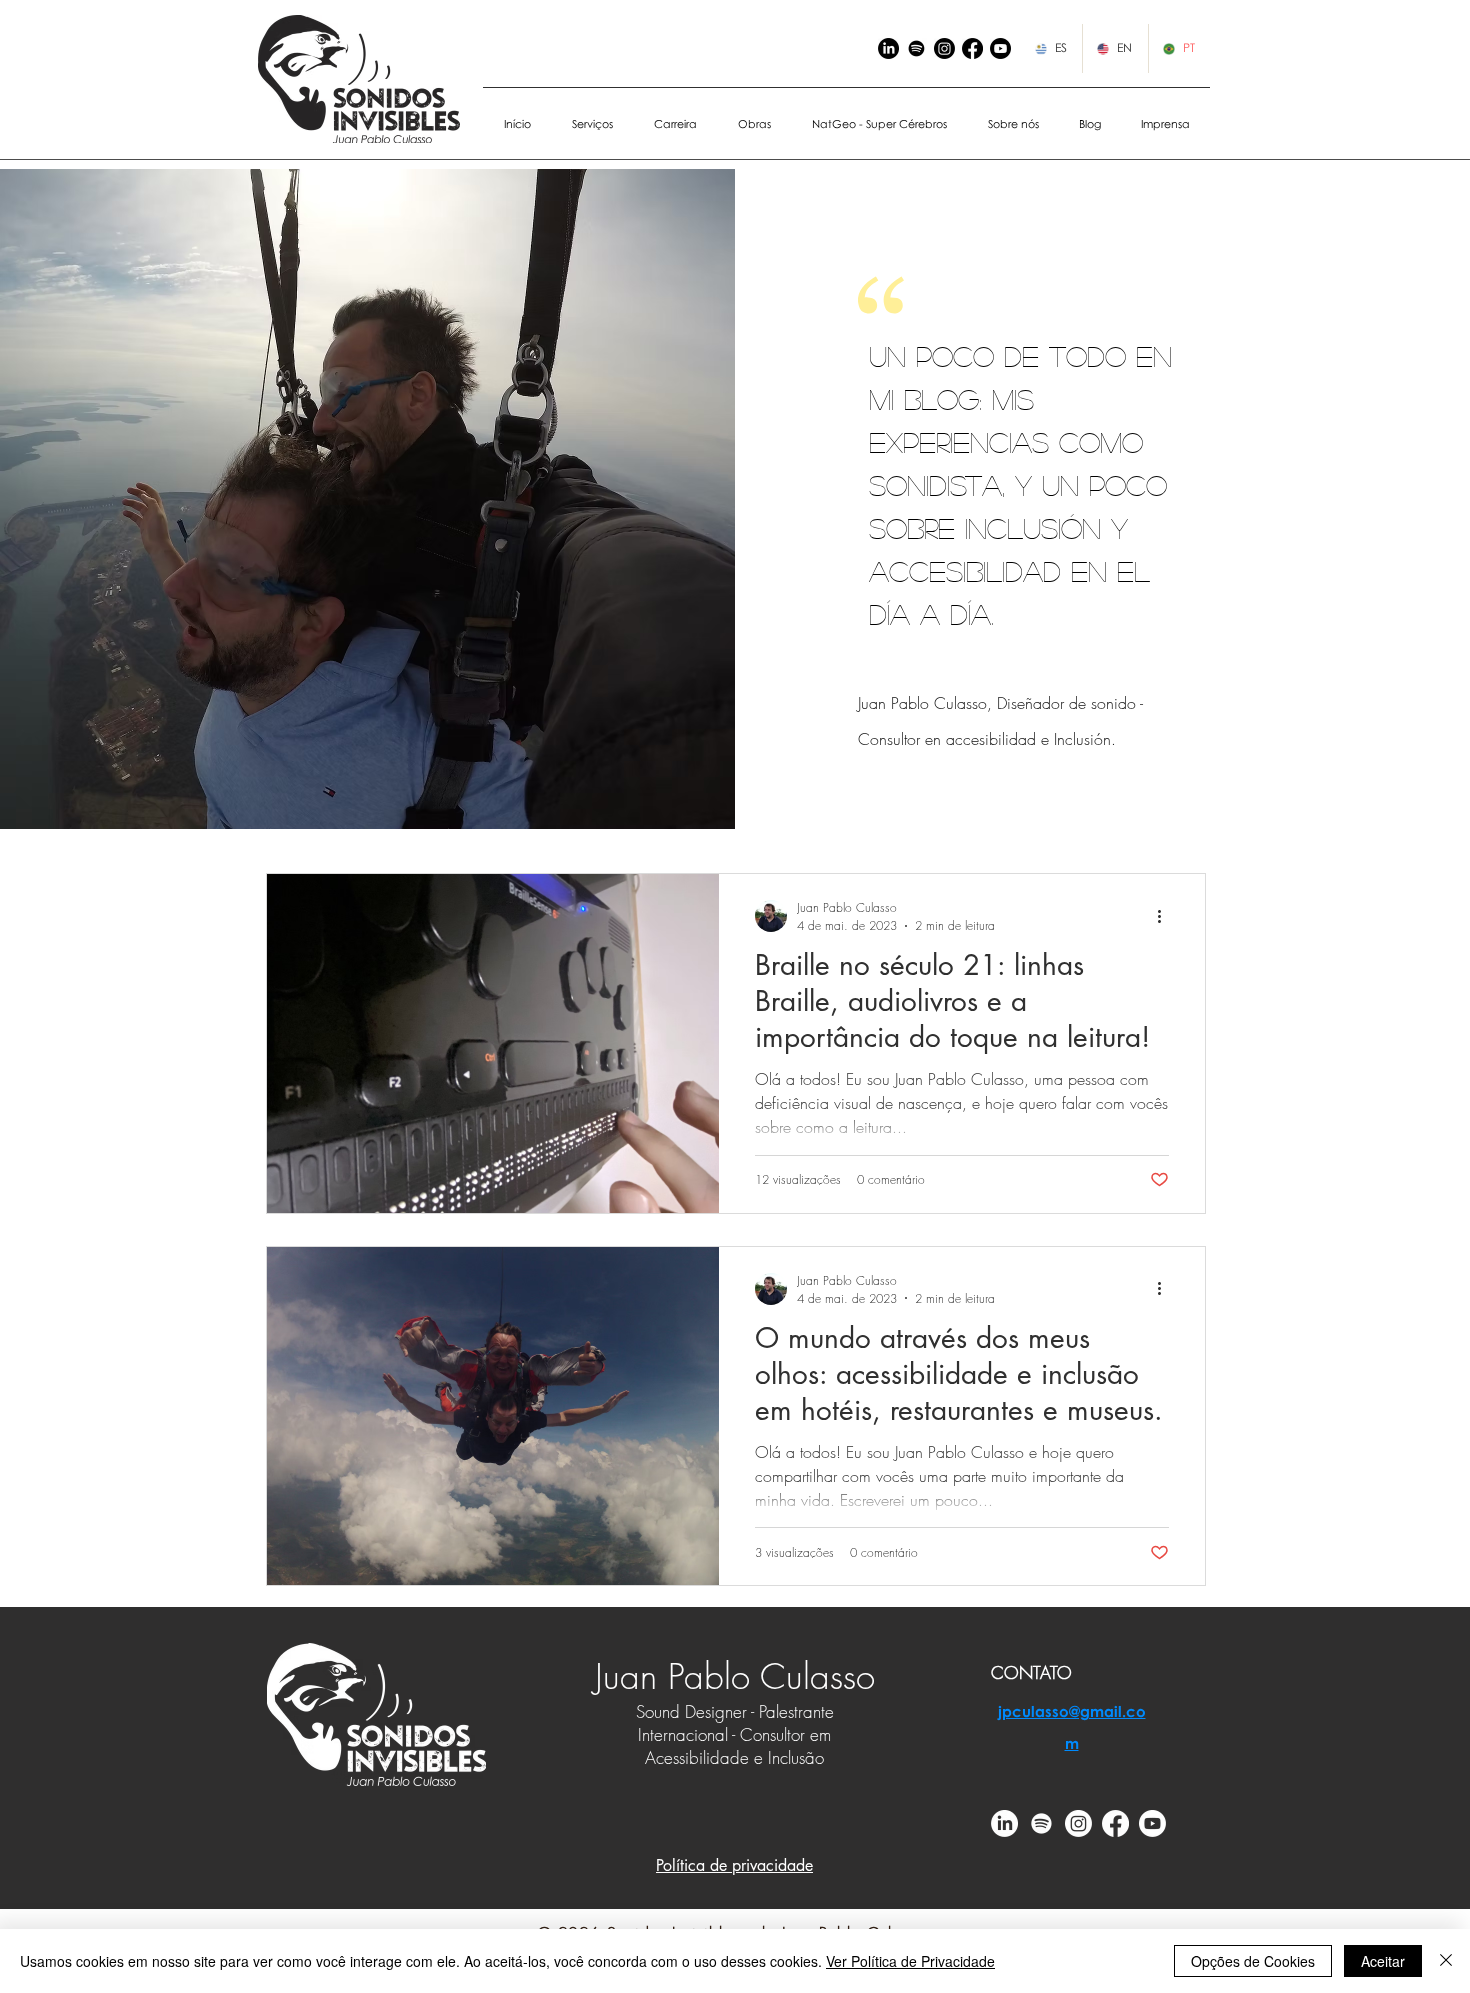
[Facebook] (972, 48)
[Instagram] (944, 48)
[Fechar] (1446, 1961)
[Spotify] (916, 48)
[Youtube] (1152, 1823)
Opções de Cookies (1253, 1961)
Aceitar (1383, 1961)
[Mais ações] (1166, 916)
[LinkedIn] (888, 48)
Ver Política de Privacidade (910, 1961)
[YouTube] (1000, 48)
